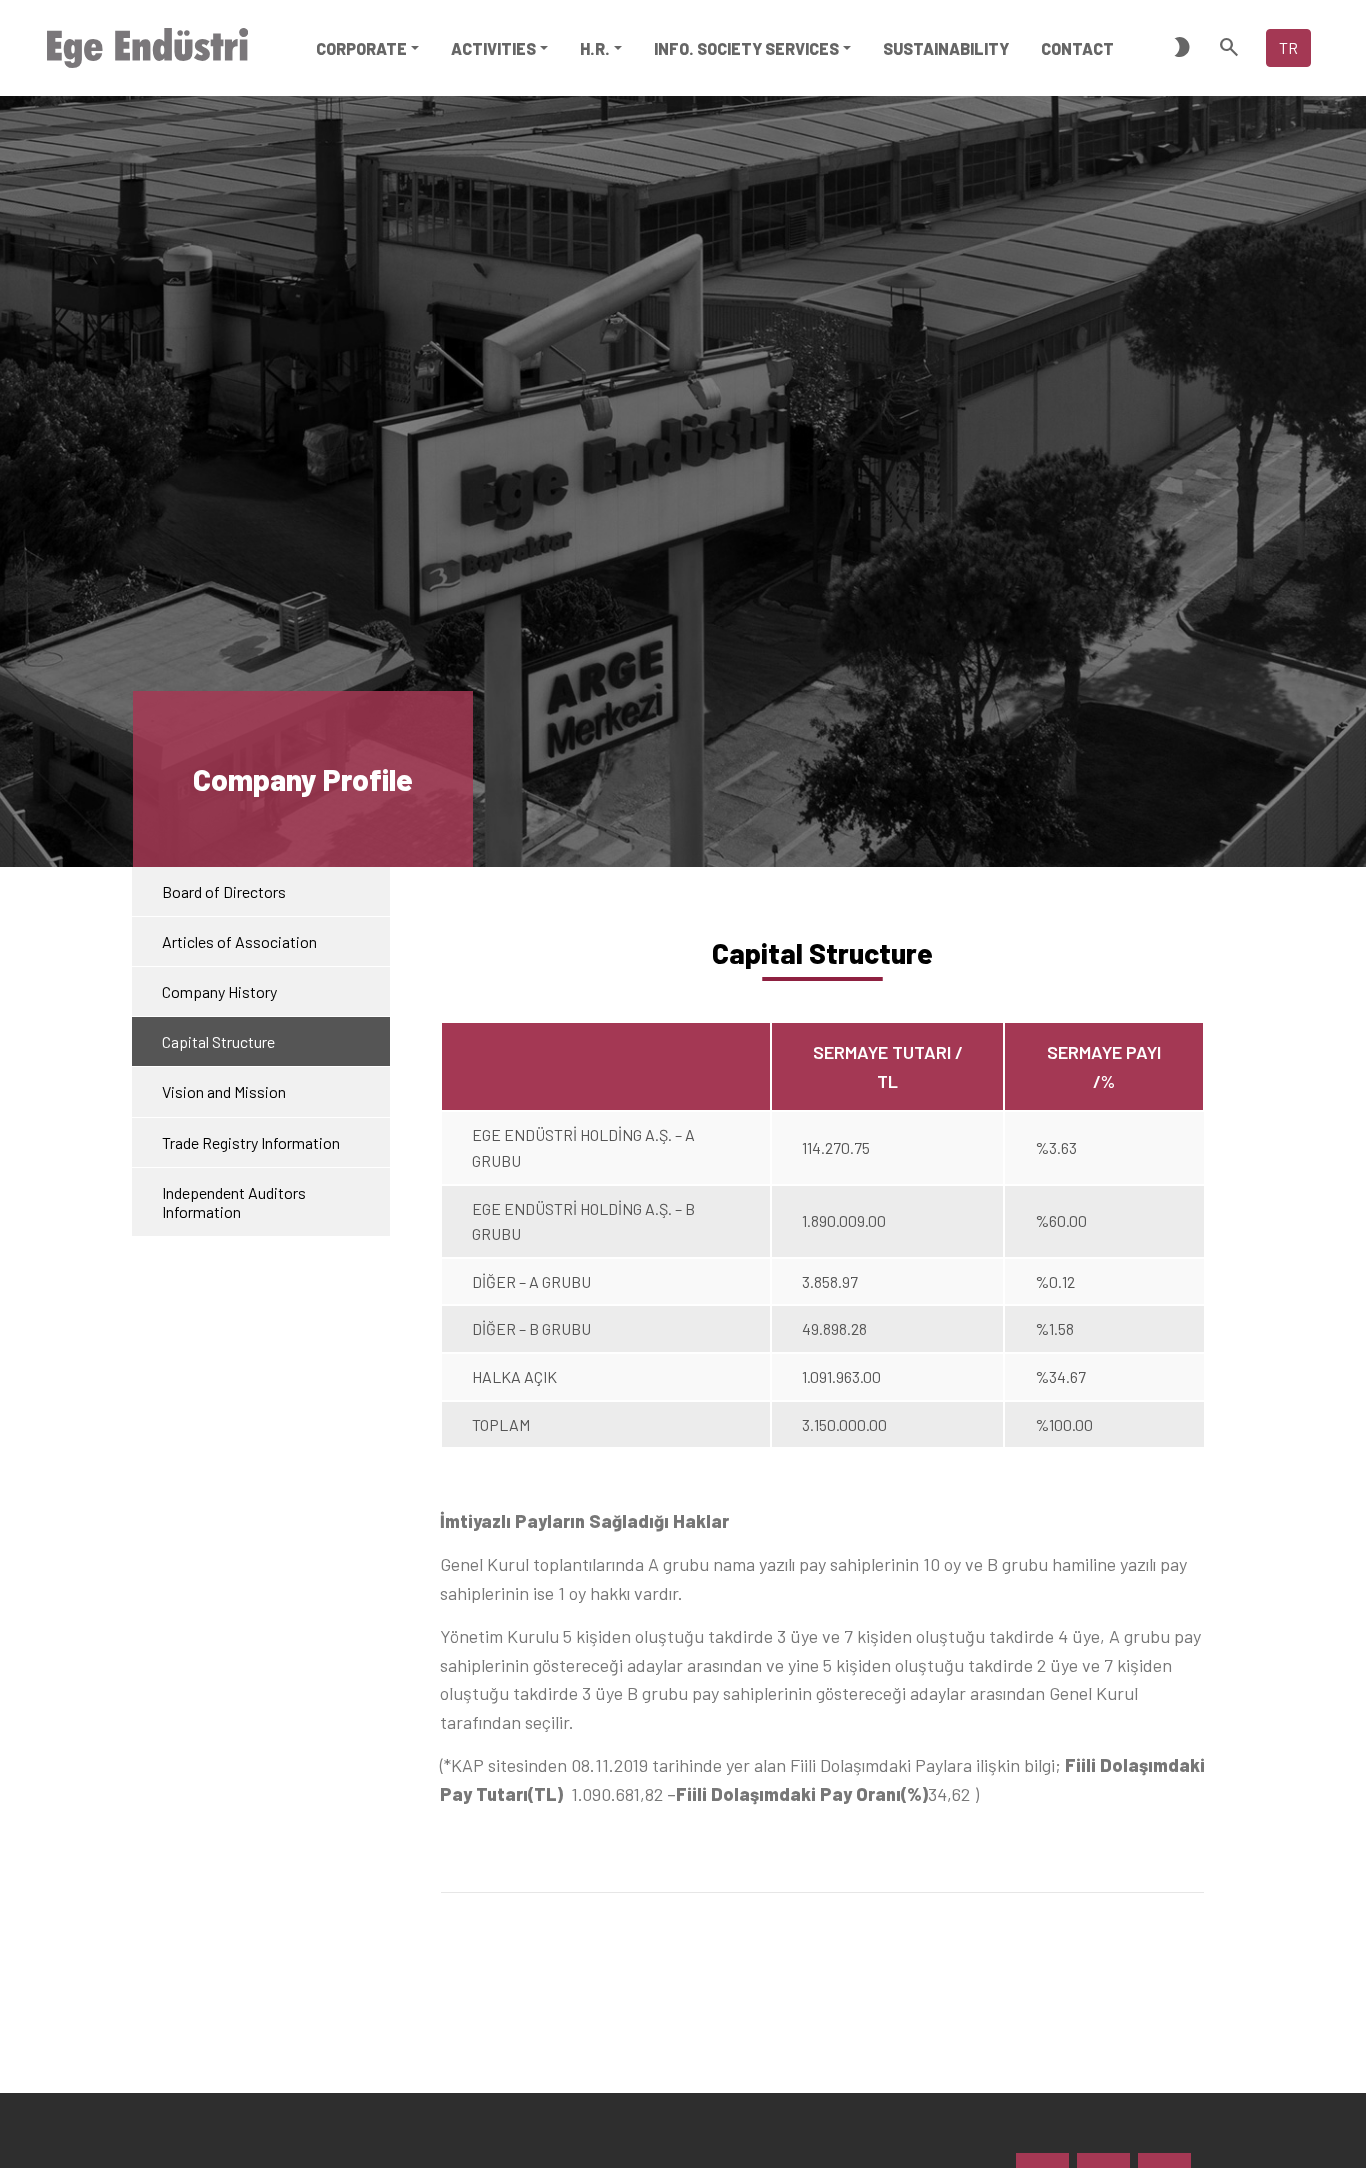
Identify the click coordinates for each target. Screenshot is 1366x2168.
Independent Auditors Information (234, 1202)
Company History (219, 992)
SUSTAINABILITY (946, 48)
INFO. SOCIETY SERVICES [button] (746, 48)
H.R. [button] (595, 48)
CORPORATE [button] (361, 48)
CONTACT (1077, 48)
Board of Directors (224, 891)
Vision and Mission (224, 1092)
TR (1288, 47)
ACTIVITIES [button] (493, 48)
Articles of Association (239, 941)
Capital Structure (218, 1042)
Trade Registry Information (251, 1142)
